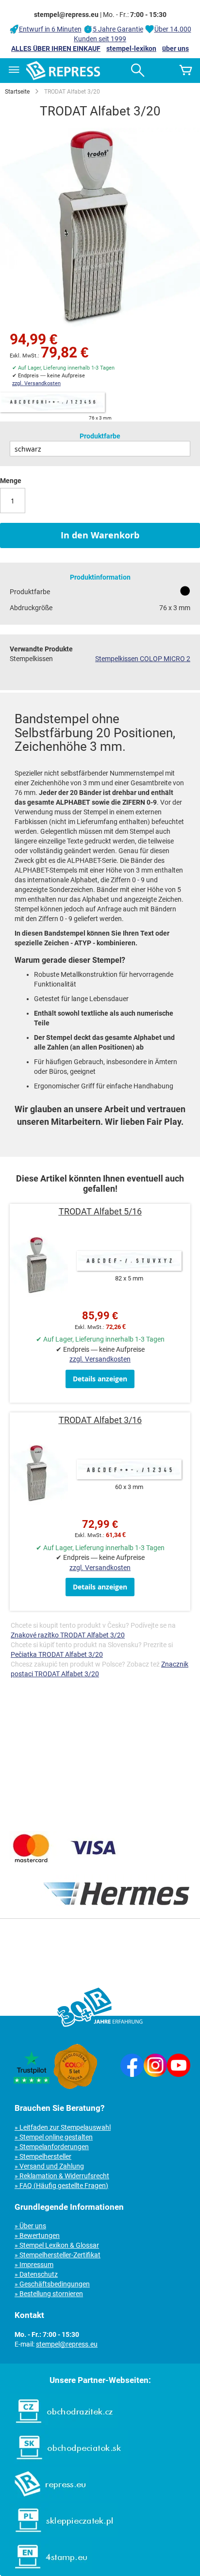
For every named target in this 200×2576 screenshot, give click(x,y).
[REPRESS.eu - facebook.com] (132, 2074)
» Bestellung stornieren (49, 2294)
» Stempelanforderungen (52, 2147)
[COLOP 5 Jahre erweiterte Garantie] (75, 2087)
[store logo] (63, 71)
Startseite (17, 92)
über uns (175, 49)
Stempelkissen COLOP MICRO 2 (143, 659)
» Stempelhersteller (43, 2156)
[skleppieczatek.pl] (59, 2535)
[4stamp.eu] (46, 2571)
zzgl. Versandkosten (36, 383)
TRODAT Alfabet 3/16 (100, 1420)
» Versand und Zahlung (49, 2166)
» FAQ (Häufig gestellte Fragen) (61, 2186)
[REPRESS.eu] (45, 2498)
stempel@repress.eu (67, 2344)
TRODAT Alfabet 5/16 (100, 1211)
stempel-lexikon (131, 49)
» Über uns (30, 2226)
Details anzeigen (100, 1379)
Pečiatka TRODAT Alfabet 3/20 (57, 1654)
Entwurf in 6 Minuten (50, 29)
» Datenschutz (36, 2274)
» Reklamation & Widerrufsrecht (62, 2176)
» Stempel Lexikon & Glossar (57, 2245)
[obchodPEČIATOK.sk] (64, 2462)
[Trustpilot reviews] (32, 2087)
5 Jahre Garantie (118, 29)
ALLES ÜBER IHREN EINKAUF (56, 49)
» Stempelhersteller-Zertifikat (58, 2255)
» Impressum (34, 2265)
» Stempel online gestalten (54, 2137)
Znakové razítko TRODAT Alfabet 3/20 (68, 1635)
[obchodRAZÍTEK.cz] (59, 2426)
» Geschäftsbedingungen (52, 2284)
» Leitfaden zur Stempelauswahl (63, 2127)
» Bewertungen (37, 2236)
